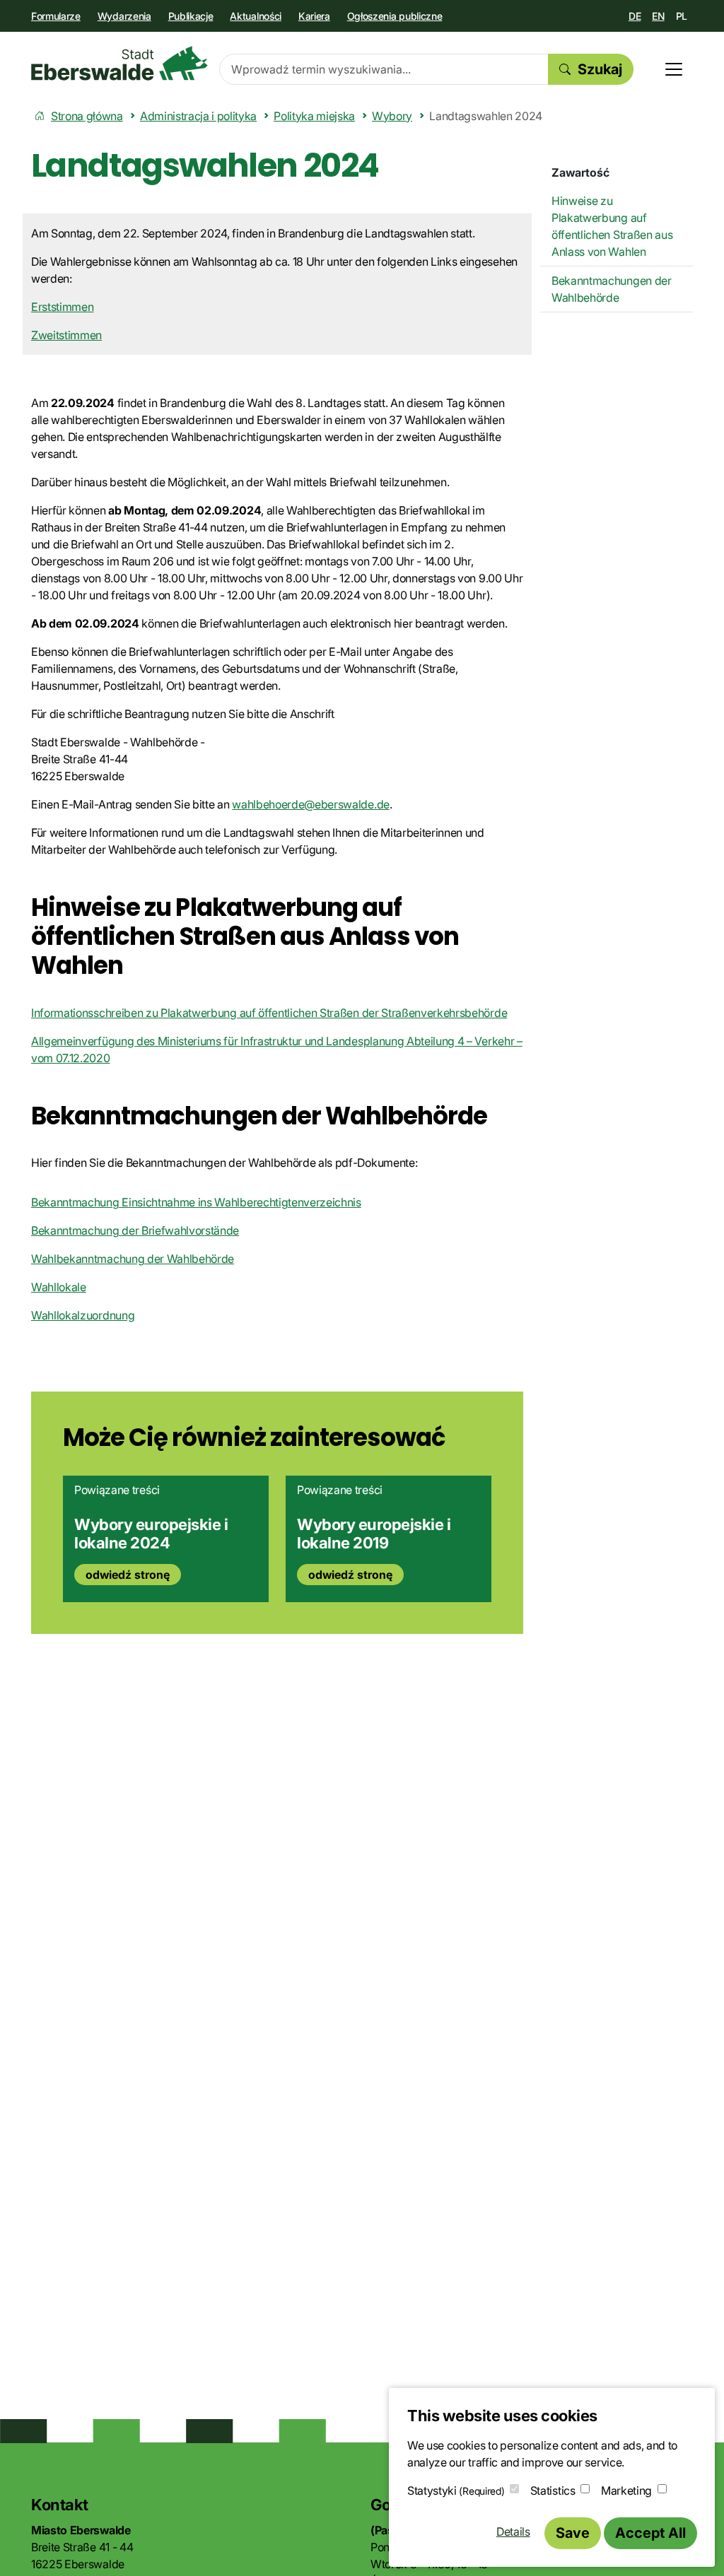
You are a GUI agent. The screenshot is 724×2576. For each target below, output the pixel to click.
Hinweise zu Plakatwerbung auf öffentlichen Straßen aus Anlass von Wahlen (612, 226)
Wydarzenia (124, 16)
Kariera (314, 16)
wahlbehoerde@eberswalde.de (311, 804)
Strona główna (87, 116)
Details (513, 2531)
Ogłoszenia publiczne (395, 16)
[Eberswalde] (119, 63)
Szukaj (600, 69)
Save (573, 2533)
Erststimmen (62, 307)
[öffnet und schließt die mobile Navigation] (674, 69)
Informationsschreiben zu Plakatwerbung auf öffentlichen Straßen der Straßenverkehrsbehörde (269, 1013)
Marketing (626, 2490)
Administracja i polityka (198, 116)
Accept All (650, 2533)
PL (682, 16)
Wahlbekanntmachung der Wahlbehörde (133, 1259)
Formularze (56, 16)
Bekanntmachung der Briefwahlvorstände (135, 1230)
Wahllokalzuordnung (83, 1315)
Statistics (553, 2490)
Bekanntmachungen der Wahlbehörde (612, 289)
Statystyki (456, 2490)
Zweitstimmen (66, 335)
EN (658, 16)
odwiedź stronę (128, 1575)
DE (635, 16)
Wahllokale (59, 1287)
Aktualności (255, 16)
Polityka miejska (314, 116)
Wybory (392, 116)
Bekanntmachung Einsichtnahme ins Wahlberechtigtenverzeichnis (196, 1202)
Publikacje (191, 16)
